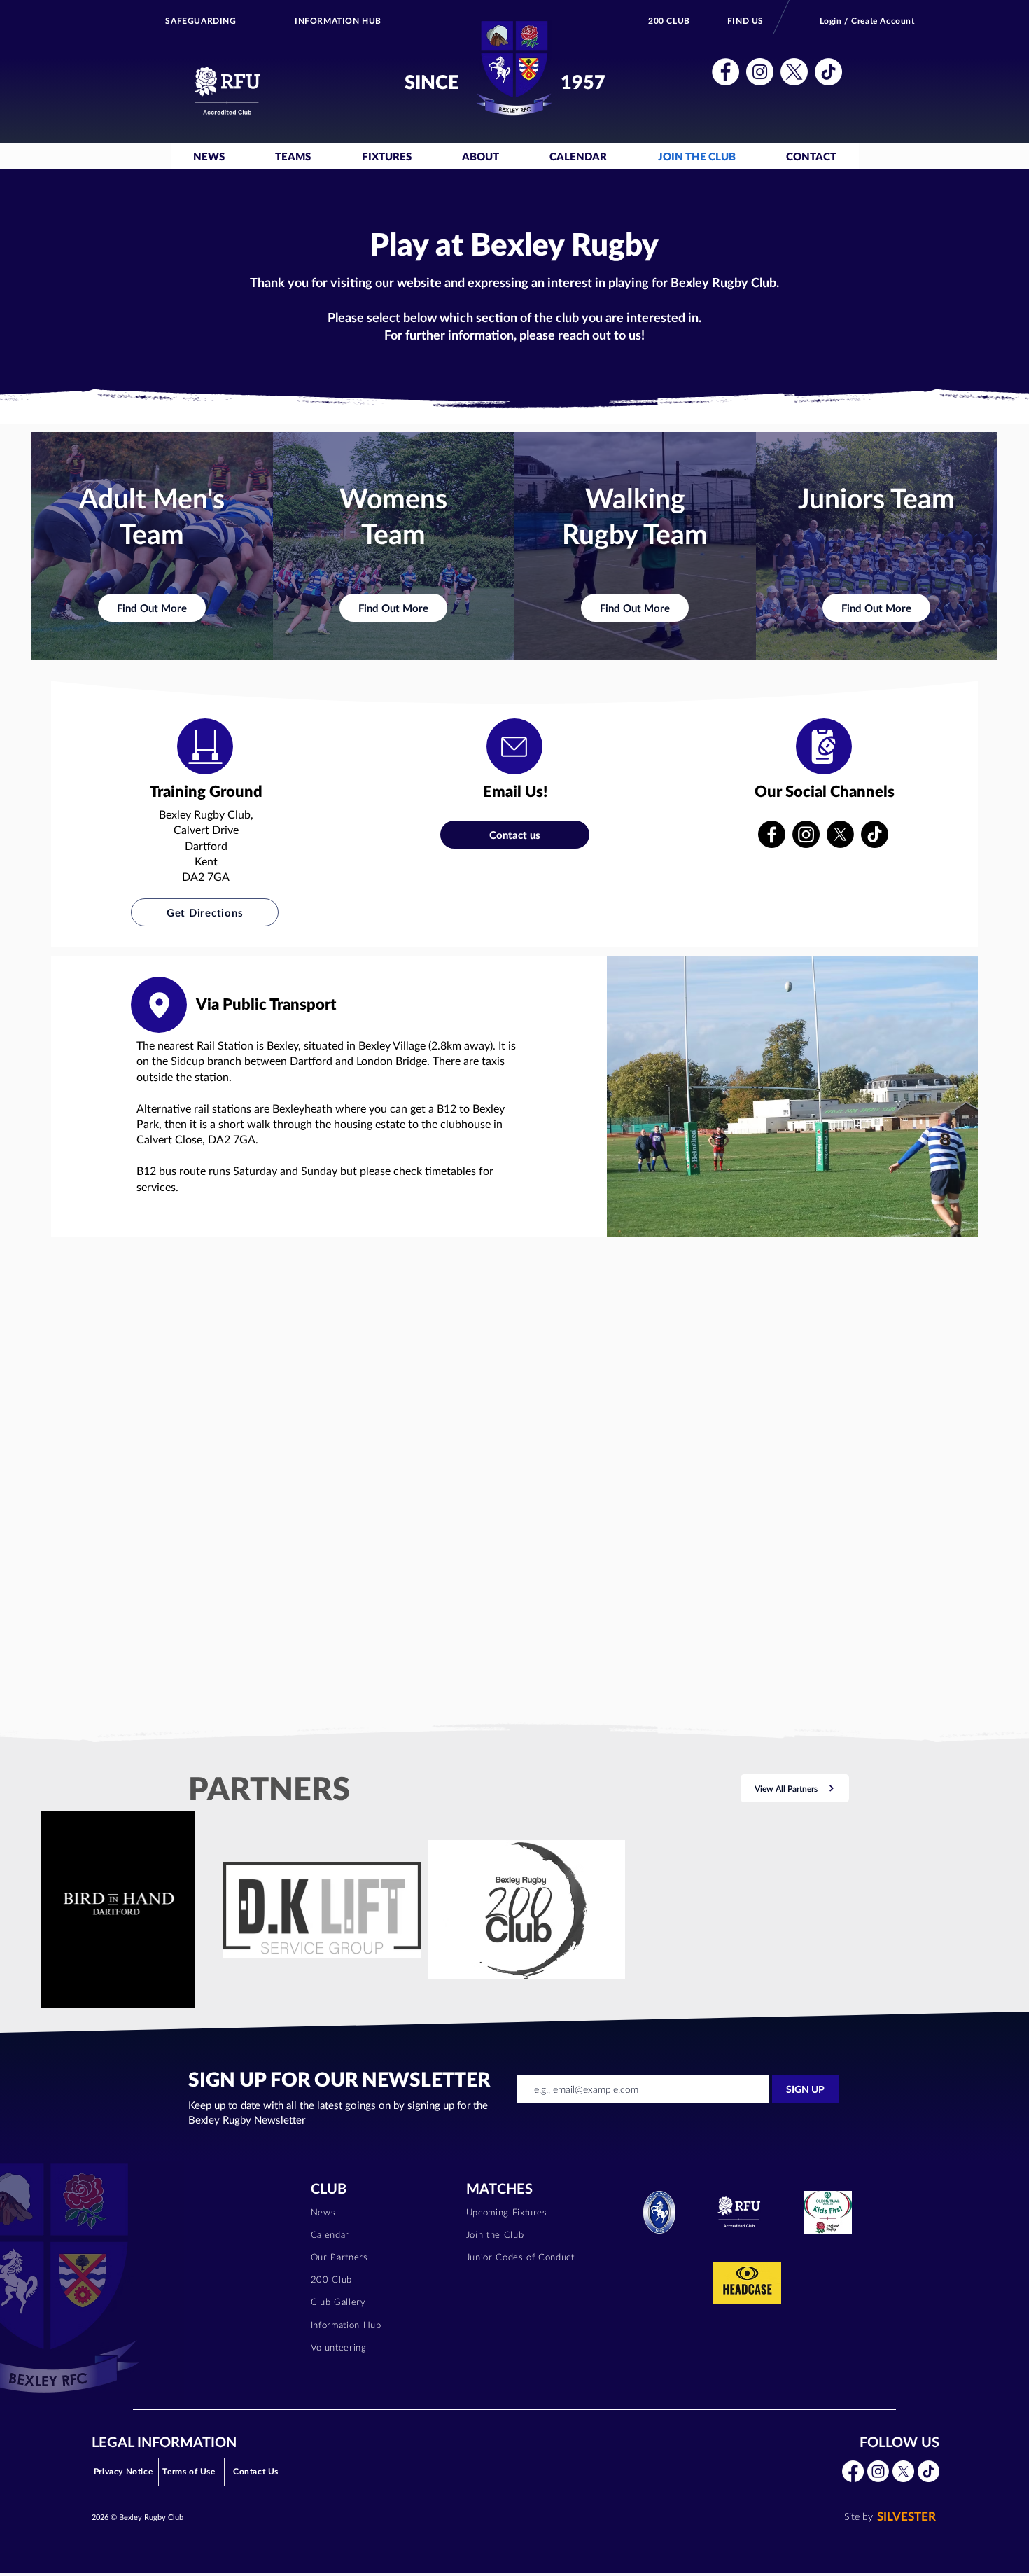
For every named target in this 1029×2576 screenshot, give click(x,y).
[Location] (205, 746)
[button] (726, 72)
